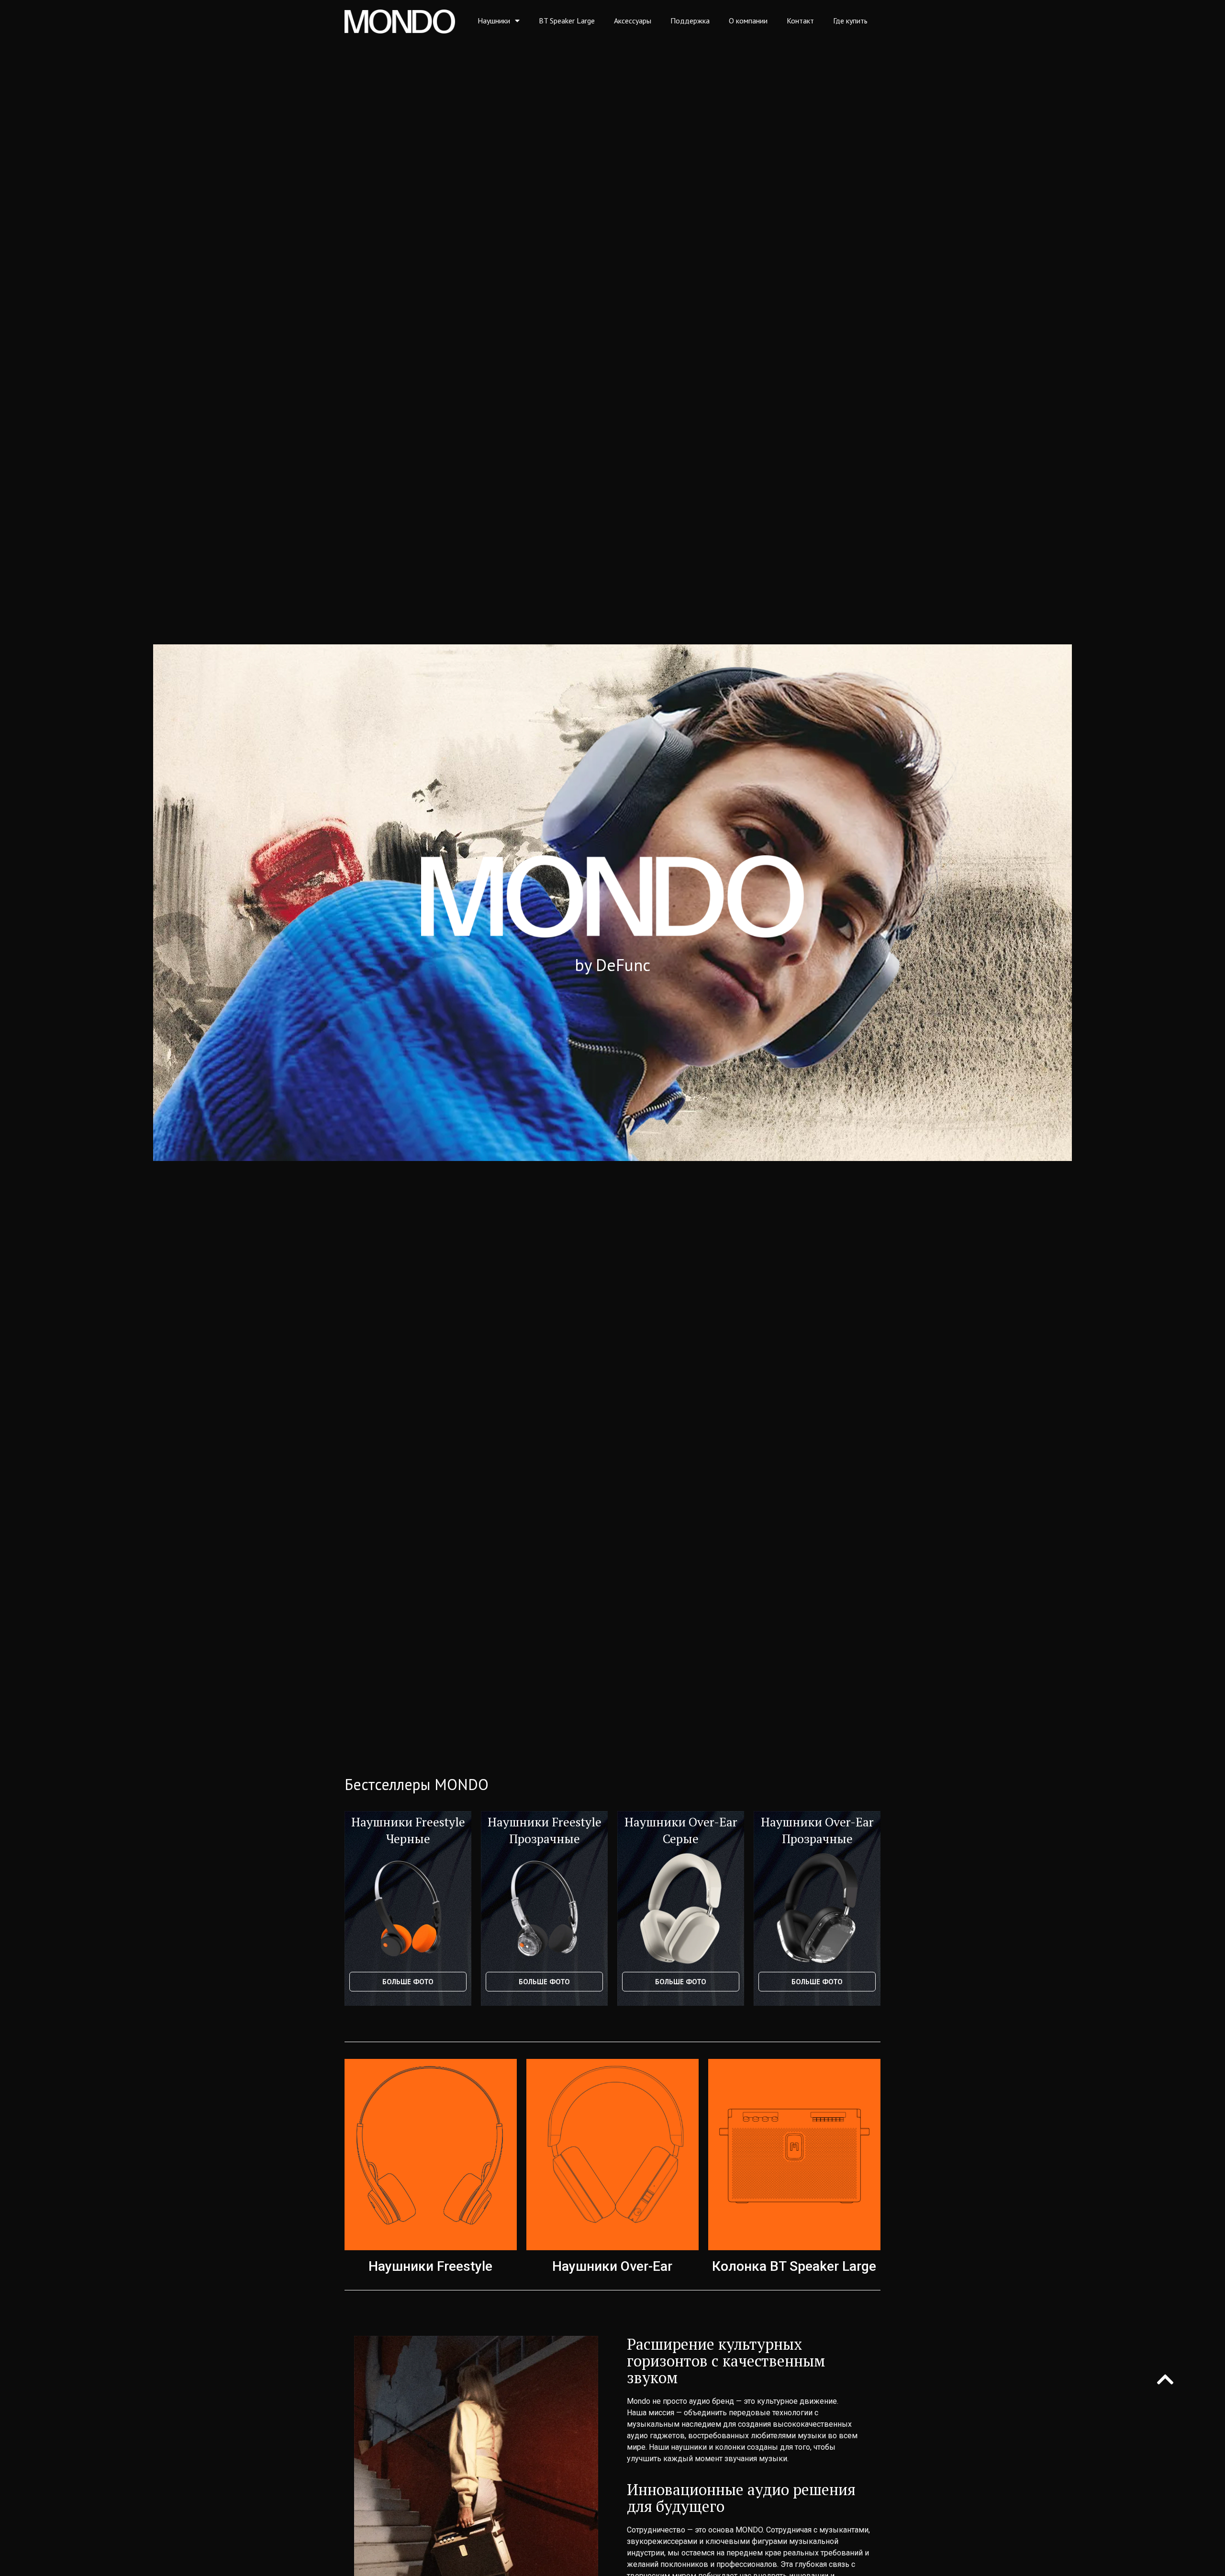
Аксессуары (633, 21)
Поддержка (690, 21)
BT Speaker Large (567, 21)
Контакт (800, 21)
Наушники (494, 21)
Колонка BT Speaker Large (794, 2266)
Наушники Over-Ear (612, 2266)
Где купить (850, 21)
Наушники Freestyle (430, 2266)
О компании (748, 21)
